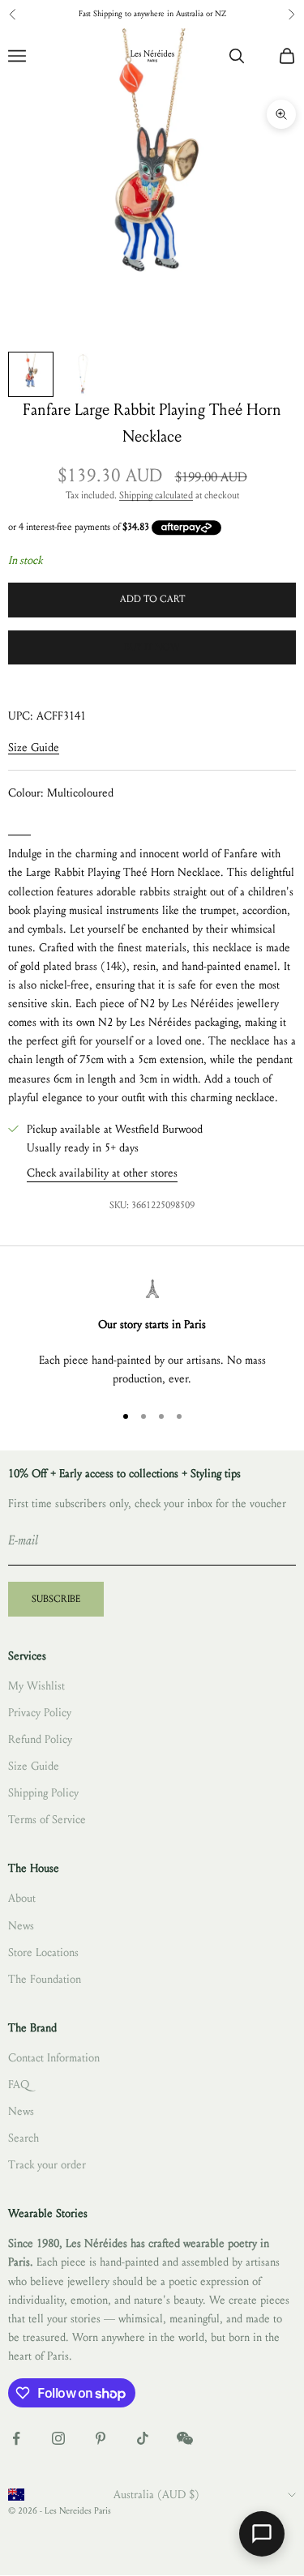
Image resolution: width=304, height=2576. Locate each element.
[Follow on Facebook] (16, 2438)
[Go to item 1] (31, 374)
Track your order (47, 2165)
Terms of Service (47, 1820)
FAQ (19, 2085)
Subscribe (56, 1599)
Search (24, 2138)
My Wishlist (36, 1686)
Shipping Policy (43, 1793)
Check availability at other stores (102, 1173)
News (21, 1926)
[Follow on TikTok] (143, 2438)
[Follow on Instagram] (58, 2438)
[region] (152, 1333)
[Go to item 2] (83, 374)
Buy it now (152, 647)
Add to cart (152, 599)
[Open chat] (262, 2534)
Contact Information (54, 2058)
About (22, 1898)
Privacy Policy (40, 1713)
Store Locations (43, 1952)
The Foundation (45, 1979)
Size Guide (34, 748)
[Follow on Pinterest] (101, 2438)
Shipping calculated (156, 495)
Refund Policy (40, 1739)
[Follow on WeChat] (185, 2438)
